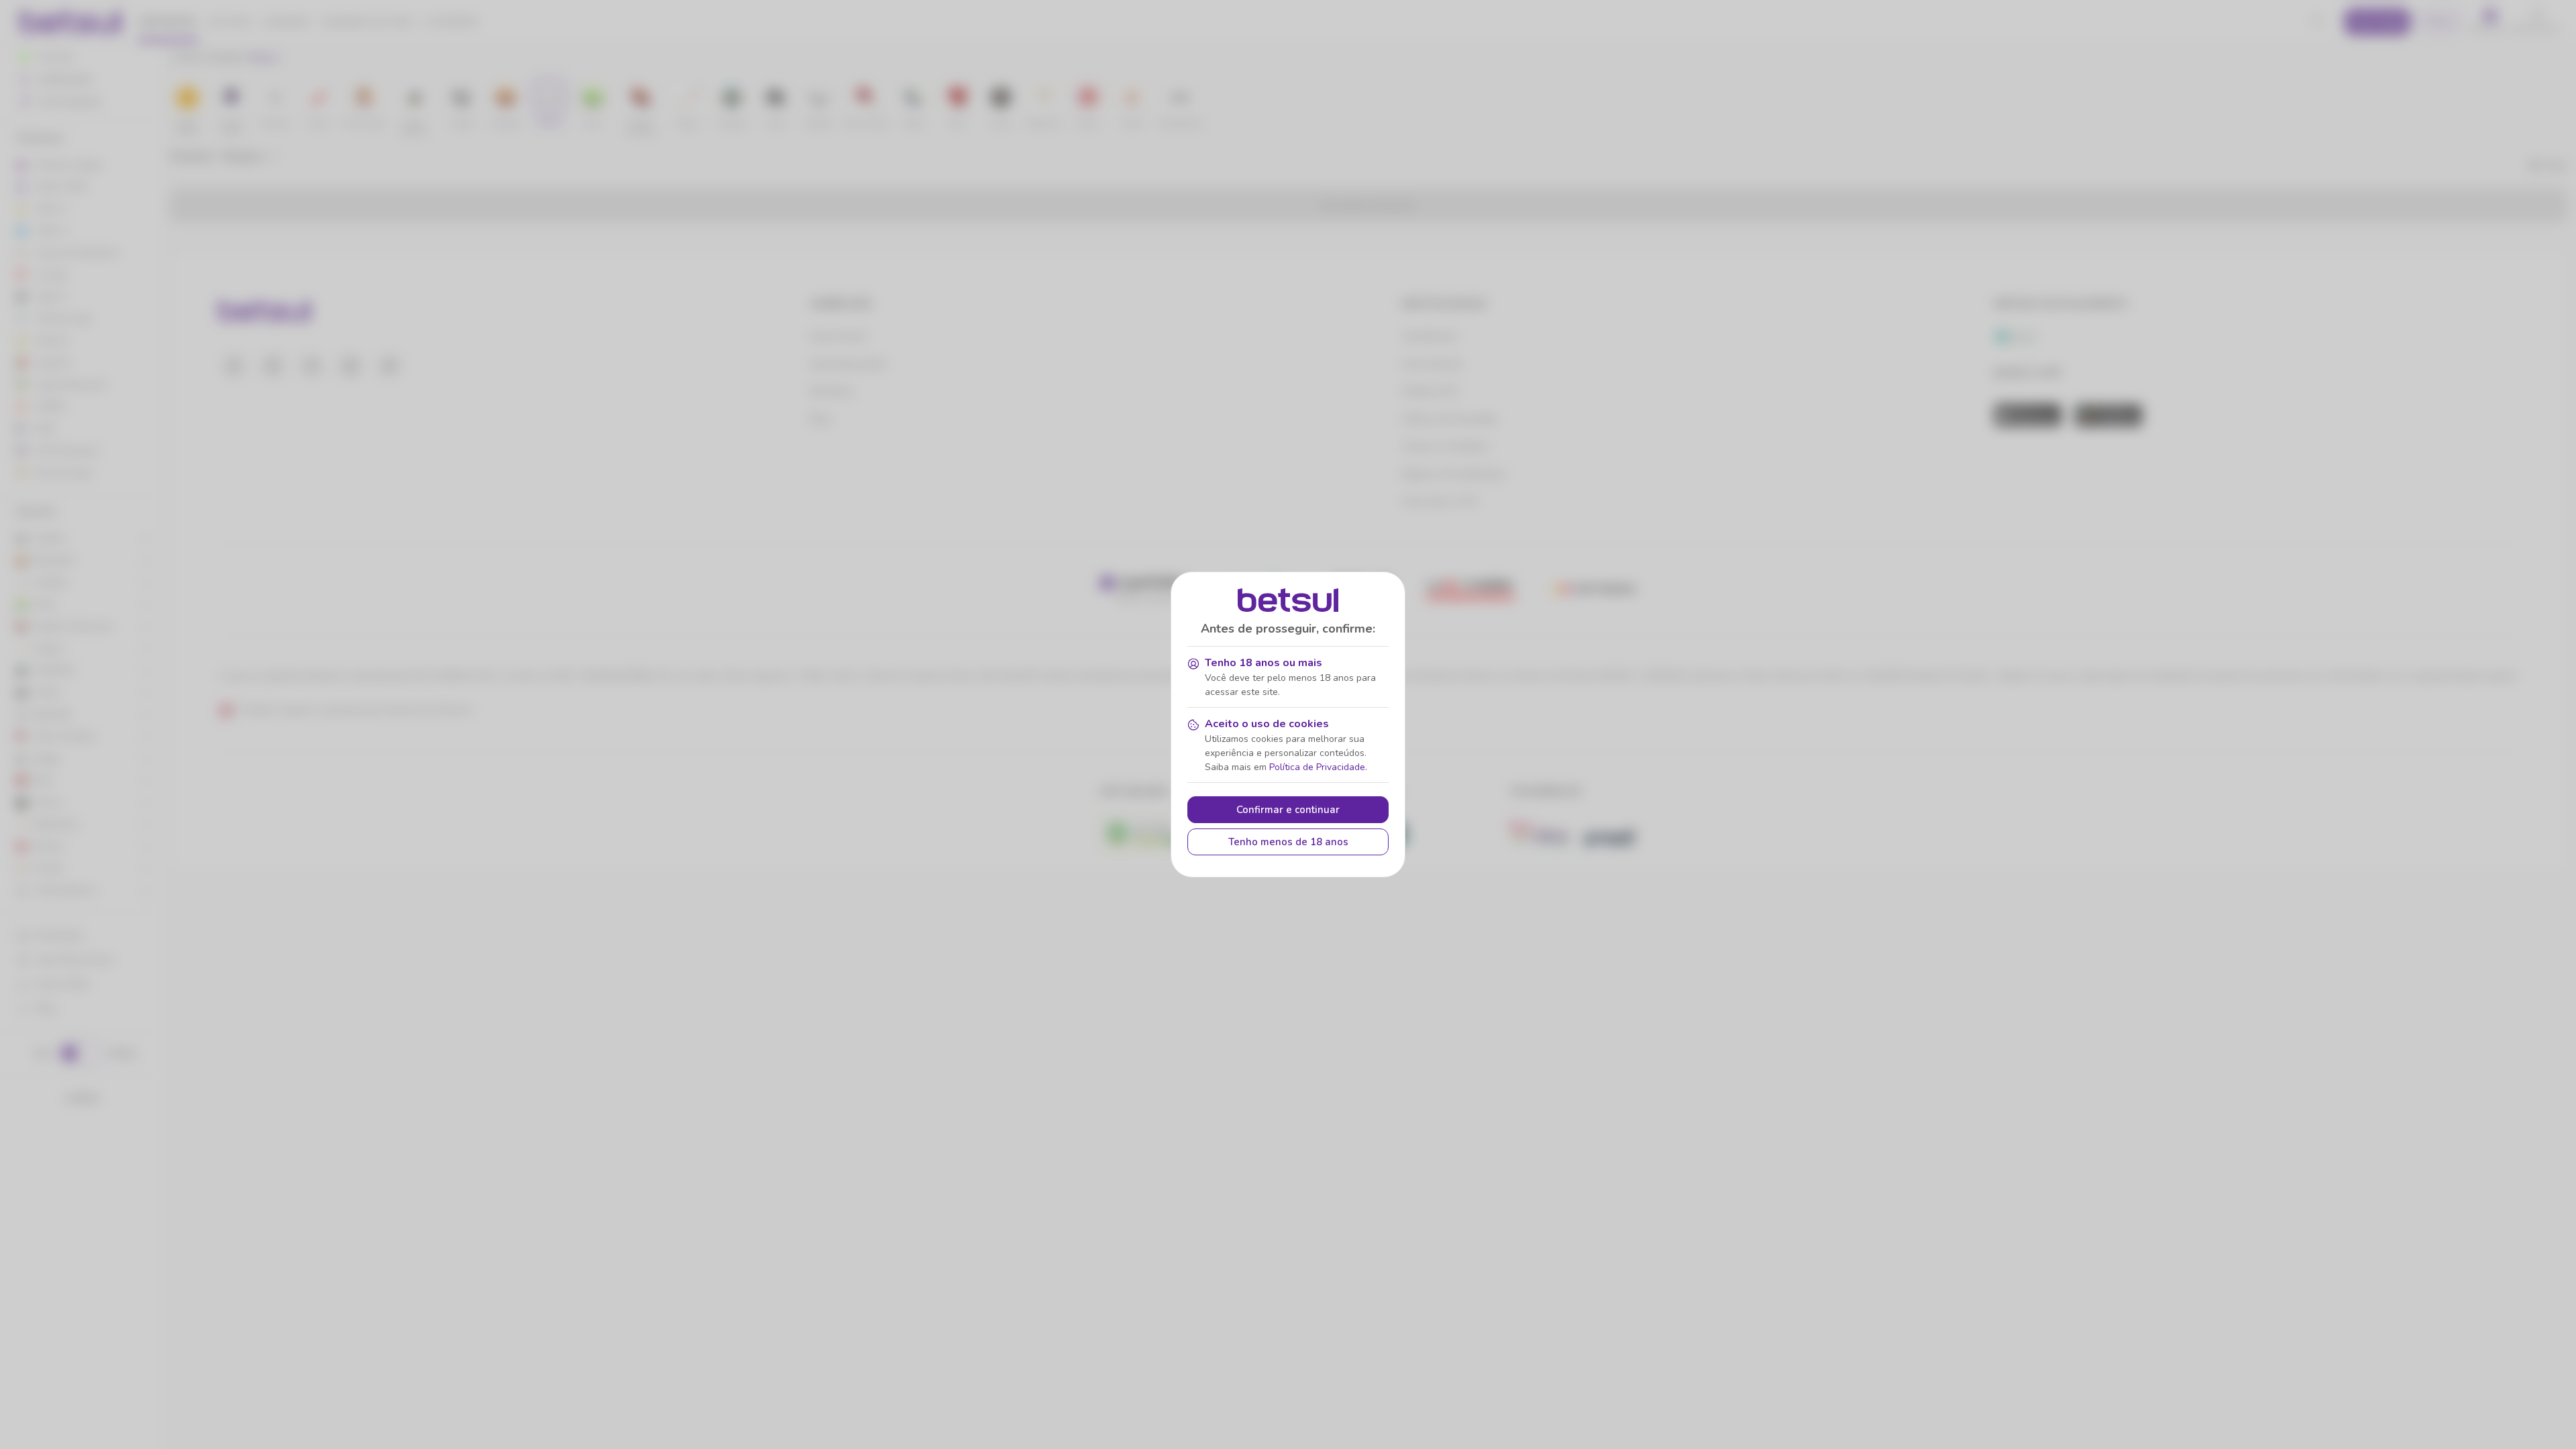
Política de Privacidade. (1318, 767)
